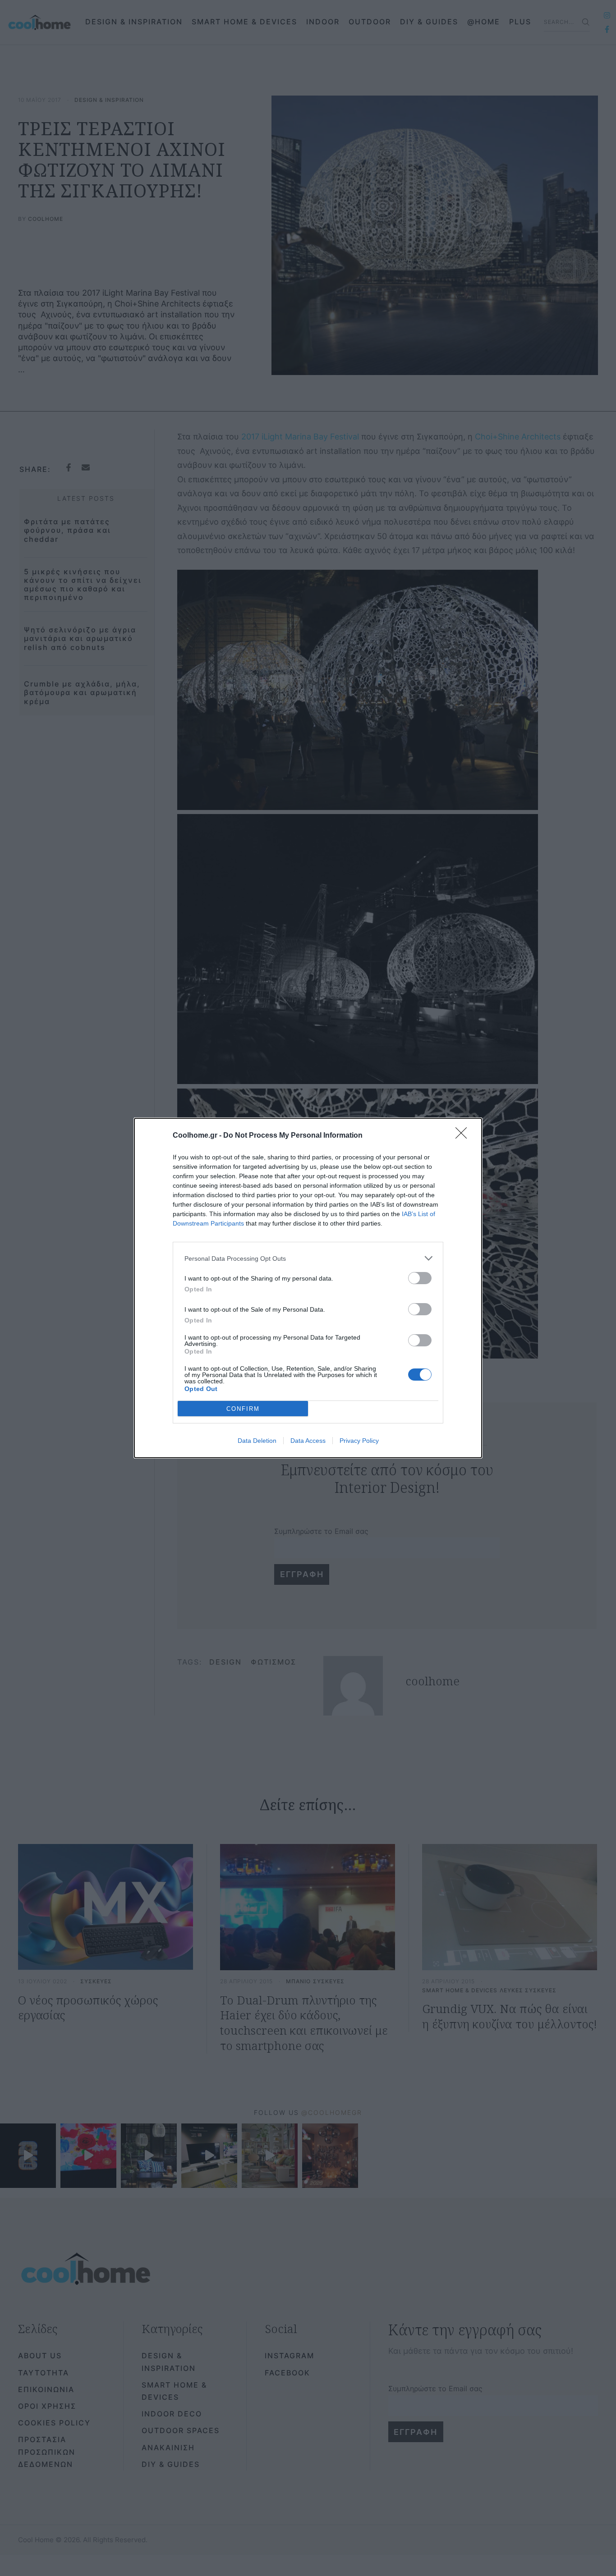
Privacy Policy (359, 1441)
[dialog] (308, 1288)
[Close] (464, 1136)
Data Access (308, 1441)
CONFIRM (243, 1409)
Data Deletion (257, 1441)
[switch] (420, 1278)
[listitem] (308, 1258)
